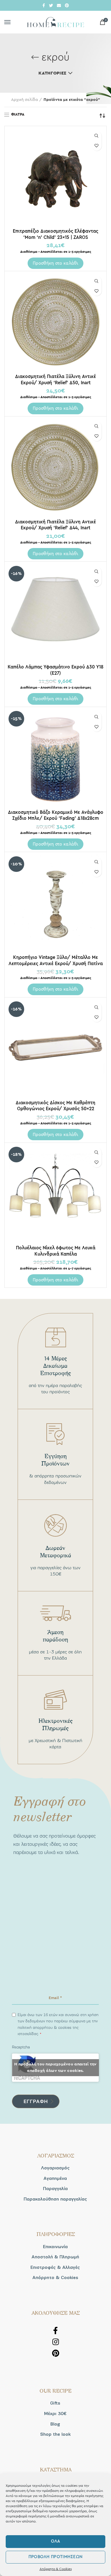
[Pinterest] (67, 5)
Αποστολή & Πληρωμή (55, 2257)
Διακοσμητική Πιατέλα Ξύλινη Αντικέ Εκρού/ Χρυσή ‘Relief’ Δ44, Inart (55, 525)
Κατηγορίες (52, 73)
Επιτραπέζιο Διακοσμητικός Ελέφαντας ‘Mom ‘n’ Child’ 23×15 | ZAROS (55, 234)
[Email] (59, 5)
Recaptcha (21, 2047)
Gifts (55, 2403)
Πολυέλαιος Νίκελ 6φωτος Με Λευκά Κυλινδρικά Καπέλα (56, 1251)
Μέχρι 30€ (55, 2414)
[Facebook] (44, 5)
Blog (55, 2424)
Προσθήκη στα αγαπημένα (97, 146)
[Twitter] (51, 5)
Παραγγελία (55, 2189)
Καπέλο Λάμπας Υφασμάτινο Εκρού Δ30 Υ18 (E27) (55, 670)
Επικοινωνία (55, 2247)
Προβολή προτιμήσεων (56, 2557)
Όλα (56, 2541)
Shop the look (55, 2434)
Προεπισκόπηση (97, 136)
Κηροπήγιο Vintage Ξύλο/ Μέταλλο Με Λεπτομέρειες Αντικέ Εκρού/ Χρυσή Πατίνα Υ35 (56, 963)
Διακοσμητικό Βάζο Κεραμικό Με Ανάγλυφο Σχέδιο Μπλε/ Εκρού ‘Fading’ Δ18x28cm (56, 815)
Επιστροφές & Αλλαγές (55, 2267)
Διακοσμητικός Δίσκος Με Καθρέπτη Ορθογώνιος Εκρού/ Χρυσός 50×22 (55, 1106)
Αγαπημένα (55, 2178)
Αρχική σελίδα (24, 100)
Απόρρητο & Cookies (56, 2569)
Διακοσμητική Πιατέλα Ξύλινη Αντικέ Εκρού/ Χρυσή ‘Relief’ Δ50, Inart (55, 379)
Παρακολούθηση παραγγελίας (55, 2199)
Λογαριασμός (55, 2168)
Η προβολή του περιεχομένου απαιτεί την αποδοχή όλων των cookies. (55, 2068)
